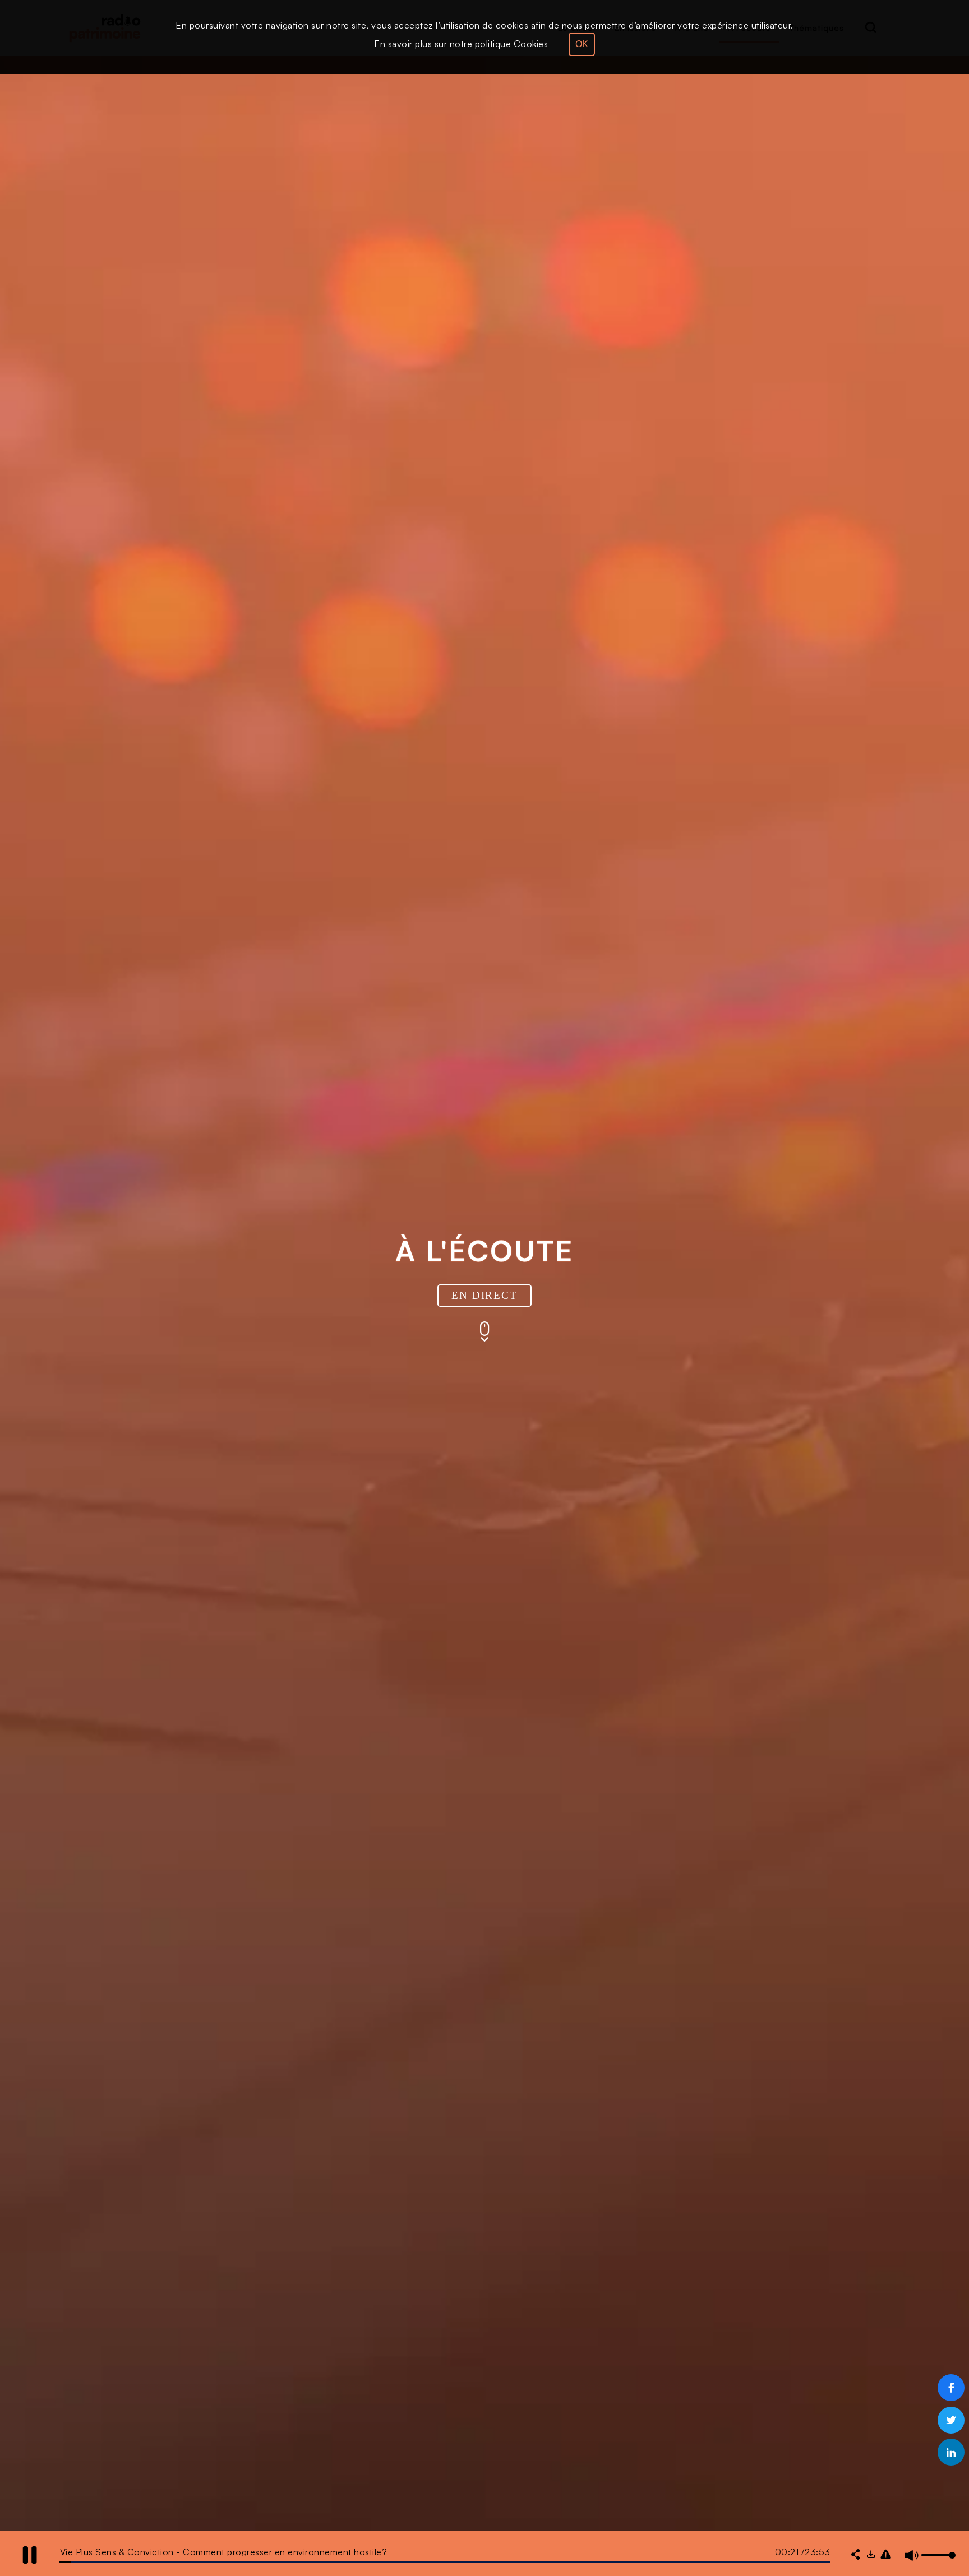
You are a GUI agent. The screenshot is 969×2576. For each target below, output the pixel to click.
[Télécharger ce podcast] (871, 2555)
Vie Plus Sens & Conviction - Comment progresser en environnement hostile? (224, 2552)
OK (582, 44)
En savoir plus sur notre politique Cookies (461, 44)
